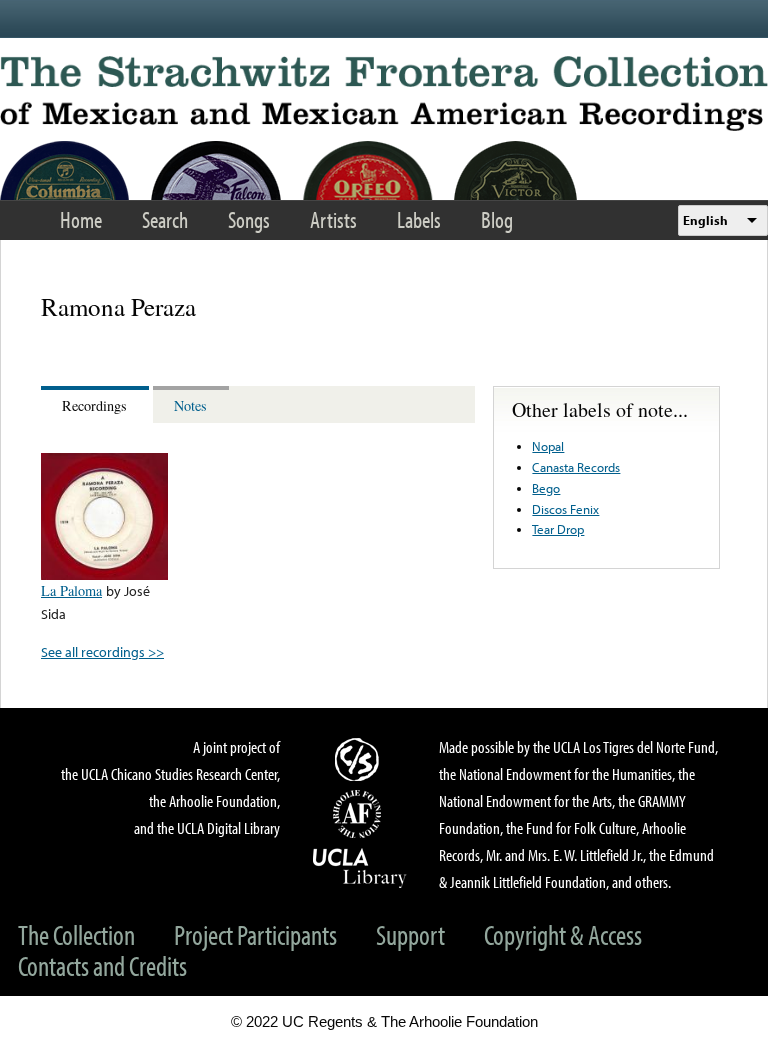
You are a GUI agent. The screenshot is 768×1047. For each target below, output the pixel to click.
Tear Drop (558, 529)
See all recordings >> (102, 651)
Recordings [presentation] (94, 405)
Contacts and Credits (102, 965)
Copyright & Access (563, 934)
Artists (333, 219)
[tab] (97, 404)
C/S (360, 759)
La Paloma (71, 590)
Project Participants (255, 934)
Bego (546, 488)
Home (81, 219)
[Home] (384, 93)
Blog (497, 219)
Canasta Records (576, 467)
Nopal (548, 446)
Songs (249, 219)
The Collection (76, 934)
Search (165, 219)
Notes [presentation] (190, 405)
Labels (419, 219)
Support (410, 934)
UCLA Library (360, 867)
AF (360, 814)
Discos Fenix (565, 509)
